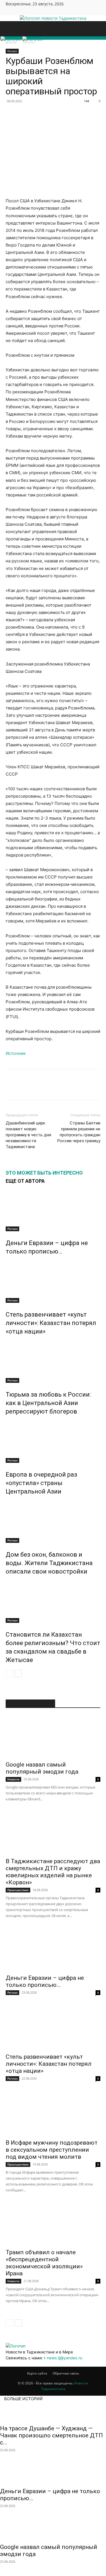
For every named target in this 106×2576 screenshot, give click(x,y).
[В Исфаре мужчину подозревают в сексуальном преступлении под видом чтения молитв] (53, 2115)
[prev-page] (9, 1673)
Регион (12, 51)
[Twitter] (20, 11)
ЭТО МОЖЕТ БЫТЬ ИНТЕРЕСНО (44, 1173)
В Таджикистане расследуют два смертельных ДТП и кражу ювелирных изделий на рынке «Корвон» (53, 1872)
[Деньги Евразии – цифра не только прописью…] (53, 1210)
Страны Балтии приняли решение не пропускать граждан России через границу (79, 1132)
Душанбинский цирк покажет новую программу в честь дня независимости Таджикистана (28, 1135)
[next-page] (18, 1673)
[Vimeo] (25, 11)
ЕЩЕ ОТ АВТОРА (25, 1181)
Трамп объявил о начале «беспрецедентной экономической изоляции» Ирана (44, 2263)
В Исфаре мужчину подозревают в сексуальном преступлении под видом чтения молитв (52, 2150)
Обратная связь (66, 2373)
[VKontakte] (28, 11)
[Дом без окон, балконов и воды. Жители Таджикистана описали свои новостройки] (53, 1522)
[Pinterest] (50, 114)
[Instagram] (16, 11)
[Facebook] (12, 11)
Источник (16, 1053)
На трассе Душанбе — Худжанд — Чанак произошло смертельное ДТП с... (51, 2435)
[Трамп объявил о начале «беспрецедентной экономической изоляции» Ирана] (53, 2224)
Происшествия (18, 1890)
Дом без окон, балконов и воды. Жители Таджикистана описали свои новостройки (49, 1563)
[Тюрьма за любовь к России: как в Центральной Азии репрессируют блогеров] (53, 1362)
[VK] (24, 114)
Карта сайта (37, 2373)
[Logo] (11, 39)
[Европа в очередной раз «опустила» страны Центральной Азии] (53, 1442)
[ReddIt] (89, 114)
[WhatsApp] (63, 114)
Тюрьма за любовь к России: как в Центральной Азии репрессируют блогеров (48, 1403)
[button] (10, 29)
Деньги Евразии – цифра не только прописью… (45, 1981)
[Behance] (8, 11)
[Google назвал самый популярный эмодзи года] (53, 1736)
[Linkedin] (76, 114)
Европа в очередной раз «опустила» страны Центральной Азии (41, 1483)
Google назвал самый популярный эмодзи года (42, 1768)
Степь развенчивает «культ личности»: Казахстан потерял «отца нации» (51, 1323)
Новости (13, 1779)
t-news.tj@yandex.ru (63, 2358)
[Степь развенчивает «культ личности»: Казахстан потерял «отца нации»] (53, 1282)
